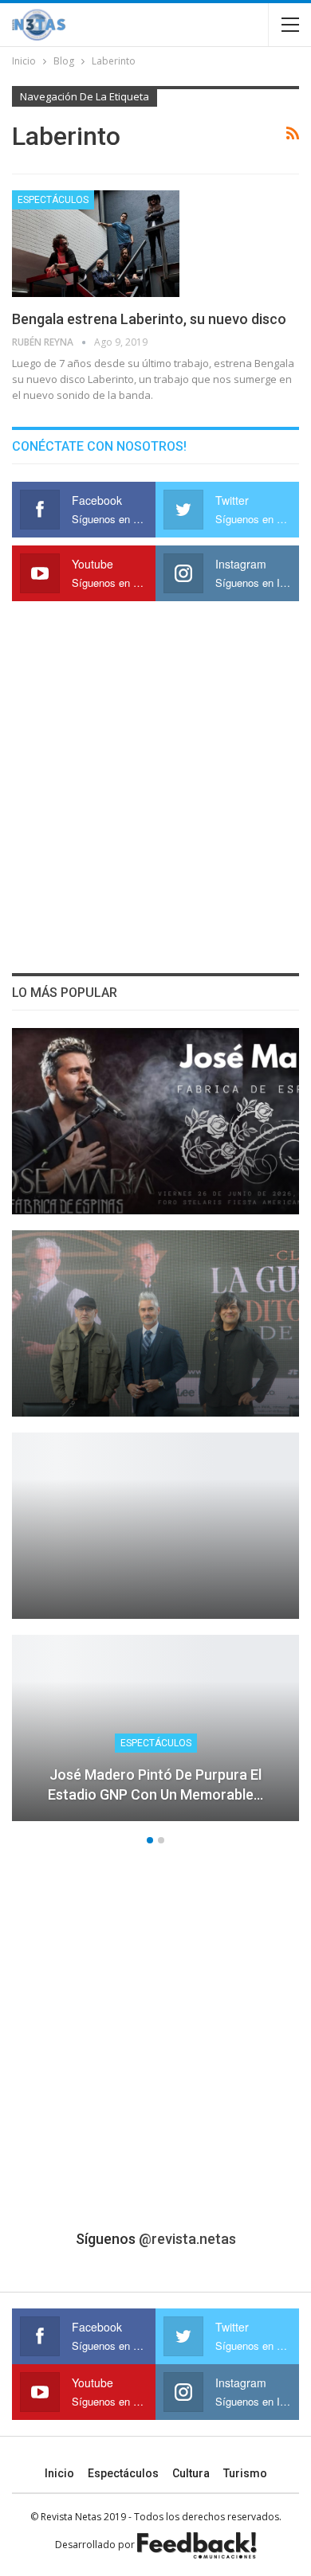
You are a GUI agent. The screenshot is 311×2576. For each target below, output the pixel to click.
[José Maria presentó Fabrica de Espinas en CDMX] (155, 1121)
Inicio (59, 2473)
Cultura (191, 2473)
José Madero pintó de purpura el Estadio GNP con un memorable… (155, 1784)
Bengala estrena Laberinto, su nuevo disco (149, 319)
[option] (155, 1433)
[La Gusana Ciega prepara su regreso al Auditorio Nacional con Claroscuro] (155, 1323)
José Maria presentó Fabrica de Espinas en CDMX (156, 1178)
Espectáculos (53, 200)
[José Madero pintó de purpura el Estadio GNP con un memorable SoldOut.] (155, 1728)
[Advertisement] (155, 788)
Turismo (245, 2473)
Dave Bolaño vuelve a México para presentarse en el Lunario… (156, 1582)
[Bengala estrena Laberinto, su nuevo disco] (96, 244)
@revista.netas (187, 2239)
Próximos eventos (156, 1541)
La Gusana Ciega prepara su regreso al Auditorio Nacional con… (156, 1380)
